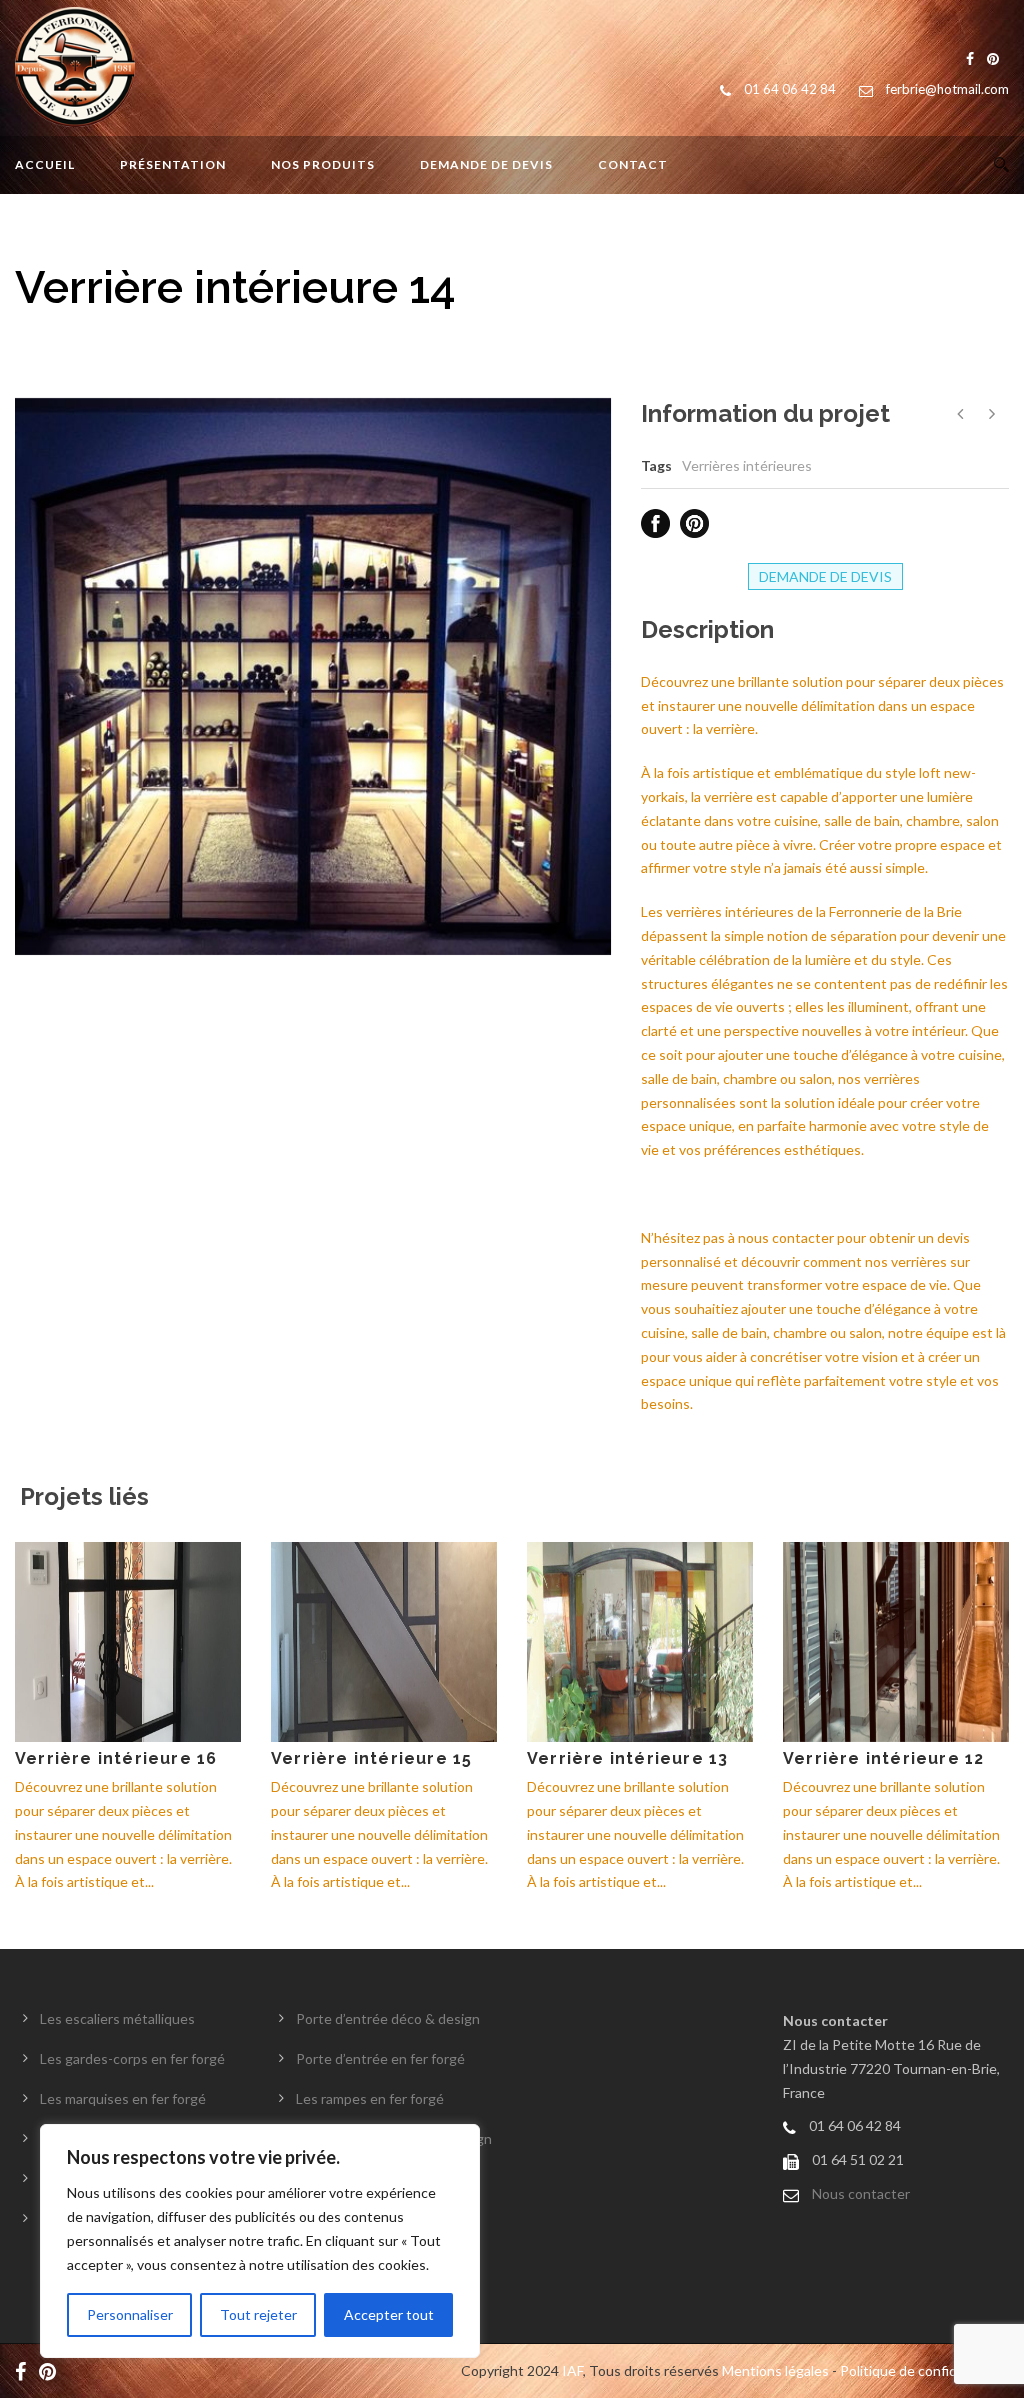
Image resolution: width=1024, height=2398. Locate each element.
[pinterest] (52, 2370)
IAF (572, 2370)
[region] (260, 2241)
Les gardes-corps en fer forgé (132, 2058)
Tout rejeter (258, 2314)
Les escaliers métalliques (117, 2018)
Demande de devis (486, 164)
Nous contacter (861, 2193)
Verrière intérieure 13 (627, 1758)
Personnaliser (130, 2314)
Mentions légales (775, 2370)
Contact (633, 164)
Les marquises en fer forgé (123, 2098)
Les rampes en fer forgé (370, 2098)
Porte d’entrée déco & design (388, 2018)
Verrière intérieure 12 (883, 1758)
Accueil (45, 164)
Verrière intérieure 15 (371, 1758)
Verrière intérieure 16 (116, 1758)
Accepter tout (389, 2314)
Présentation (173, 164)
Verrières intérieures (747, 465)
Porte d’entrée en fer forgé (380, 2058)
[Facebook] (25, 2370)
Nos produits (323, 164)
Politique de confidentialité (924, 2370)
